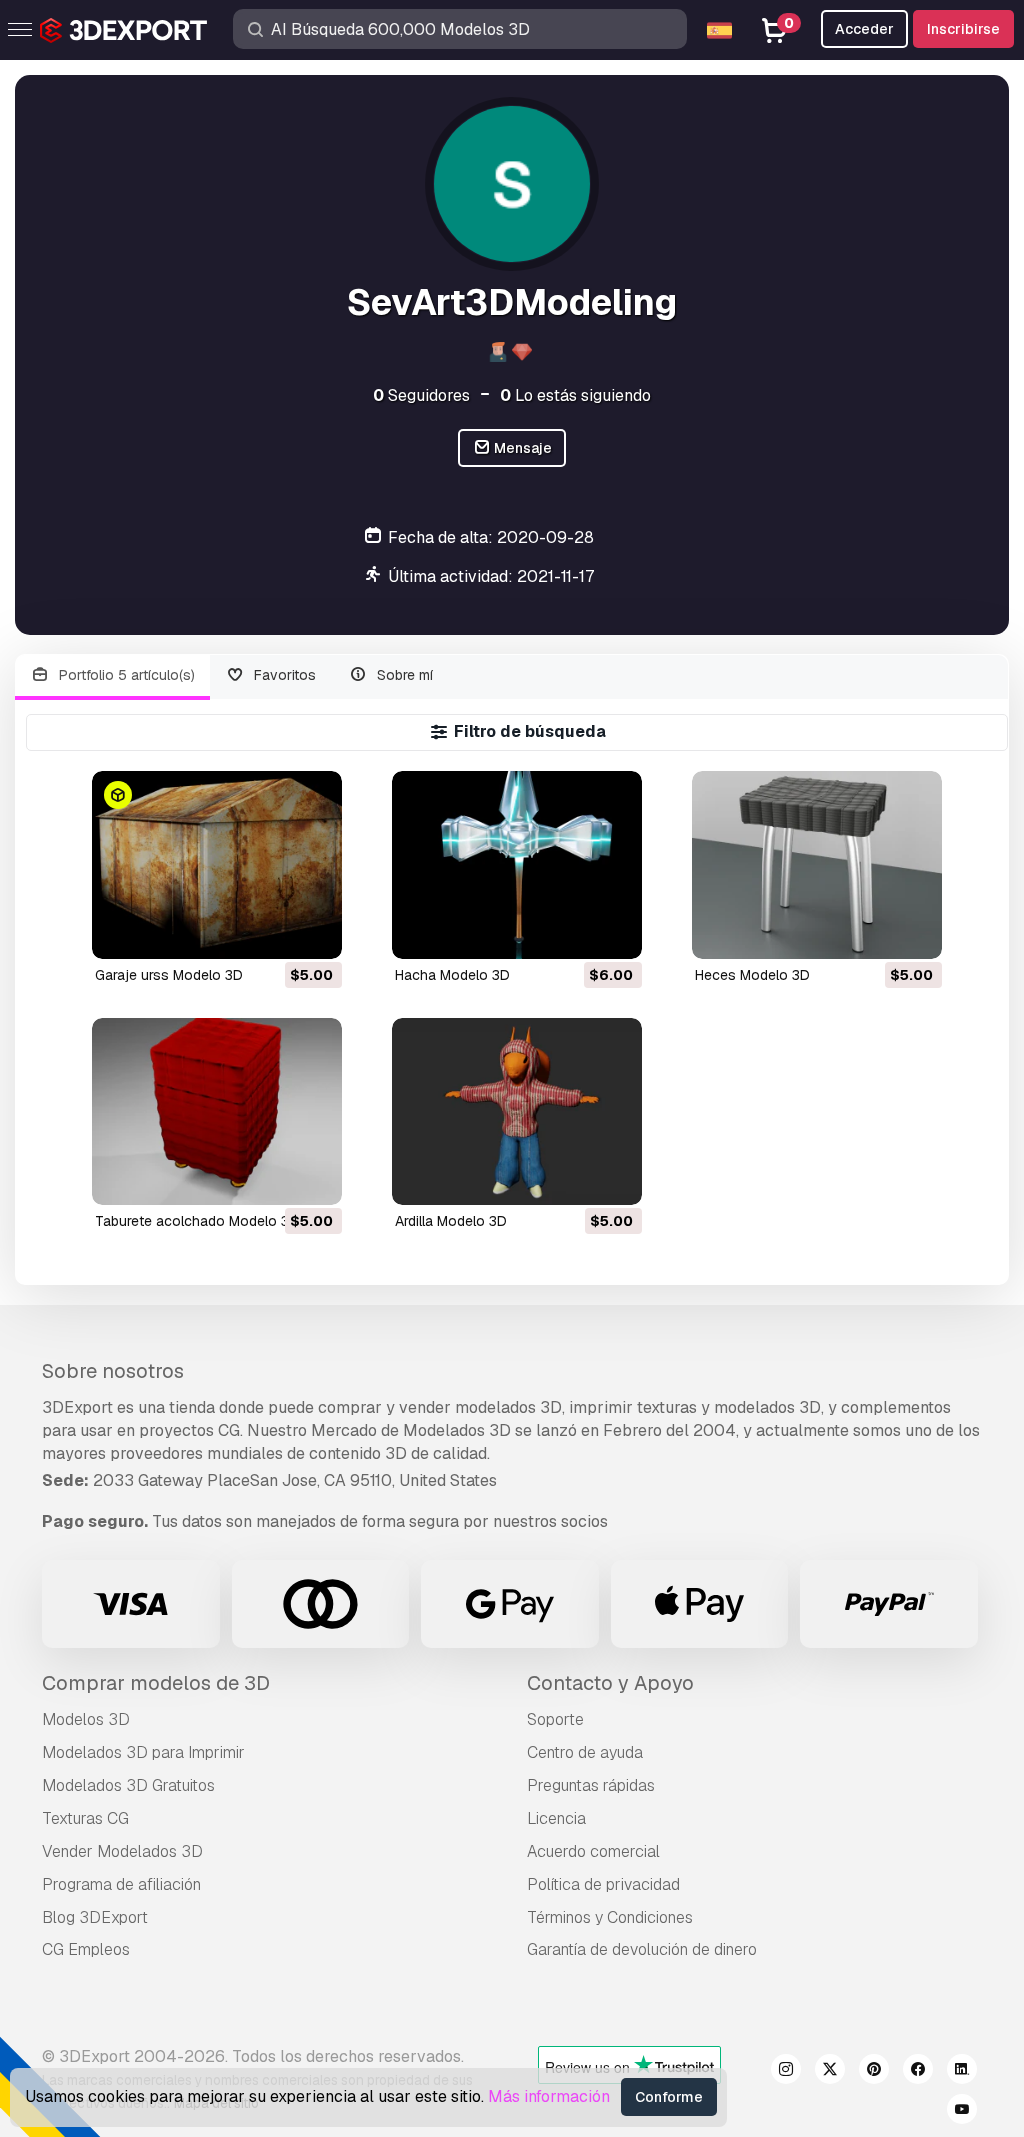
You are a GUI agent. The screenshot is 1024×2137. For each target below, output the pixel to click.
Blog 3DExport (95, 1917)
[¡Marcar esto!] (313, 931)
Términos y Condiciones (610, 1917)
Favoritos (283, 675)
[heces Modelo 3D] (817, 864)
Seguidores (421, 395)
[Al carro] (272, 931)
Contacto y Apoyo (610, 1683)
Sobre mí (403, 675)
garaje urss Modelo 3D (169, 975)
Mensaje (521, 448)
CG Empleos (86, 1949)
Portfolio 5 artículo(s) (125, 675)
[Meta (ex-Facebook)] (918, 2072)
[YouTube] (962, 2112)
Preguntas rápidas (591, 1785)
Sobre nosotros (113, 1371)
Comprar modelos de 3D (156, 1683)
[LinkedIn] (962, 2072)
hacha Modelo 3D (452, 975)
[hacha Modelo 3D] (517, 864)
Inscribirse (963, 29)
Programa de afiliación (121, 1884)
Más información (549, 2096)
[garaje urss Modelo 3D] (217, 864)
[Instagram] (786, 2072)
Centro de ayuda (585, 1752)
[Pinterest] (874, 2072)
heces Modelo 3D (752, 975)
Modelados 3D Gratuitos (128, 1785)
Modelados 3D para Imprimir (143, 1752)
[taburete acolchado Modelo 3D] (217, 1111)
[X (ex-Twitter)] (830, 2072)
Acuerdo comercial (593, 1851)
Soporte (555, 1719)
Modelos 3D (86, 1719)
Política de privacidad (603, 1884)
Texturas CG (85, 1818)
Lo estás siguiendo (575, 395)
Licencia (556, 1818)
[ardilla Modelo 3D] (517, 1111)
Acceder (864, 29)
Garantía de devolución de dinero (642, 1949)
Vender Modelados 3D (122, 1851)
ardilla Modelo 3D (451, 1221)
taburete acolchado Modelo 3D (197, 1221)
